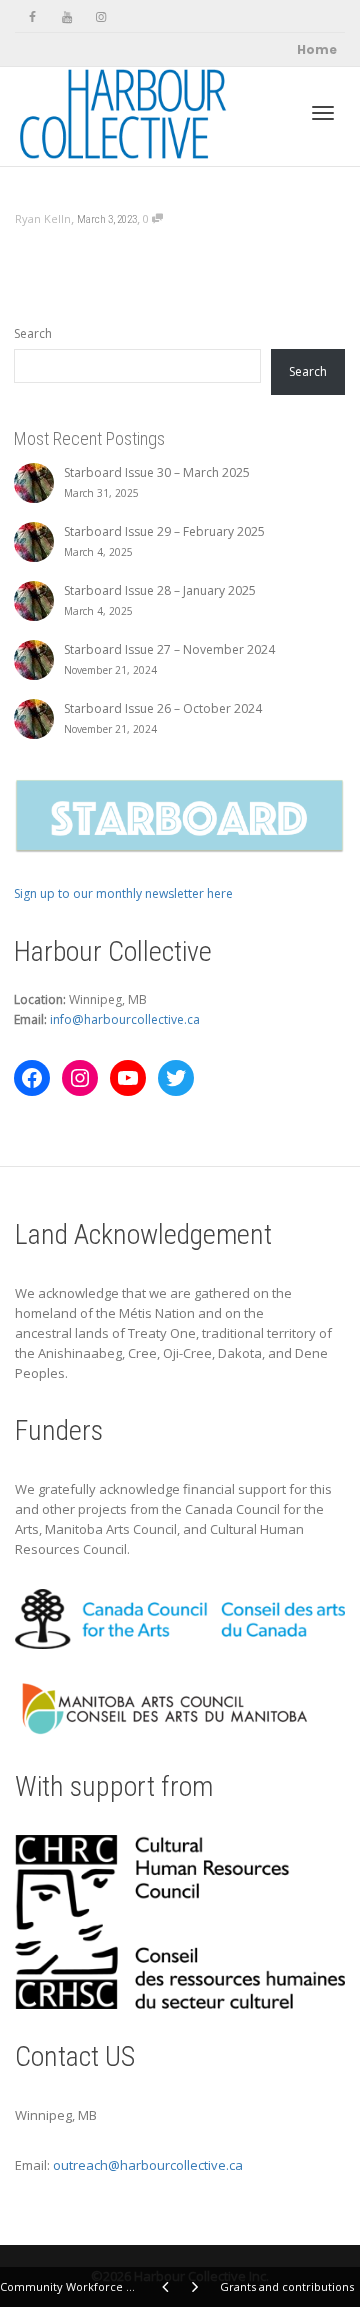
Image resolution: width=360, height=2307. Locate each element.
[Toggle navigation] (323, 113)
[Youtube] (66, 16)
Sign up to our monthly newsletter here (123, 893)
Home (317, 49)
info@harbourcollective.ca (125, 1019)
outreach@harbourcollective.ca (148, 2165)
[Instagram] (100, 16)
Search (33, 333)
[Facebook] (32, 16)
